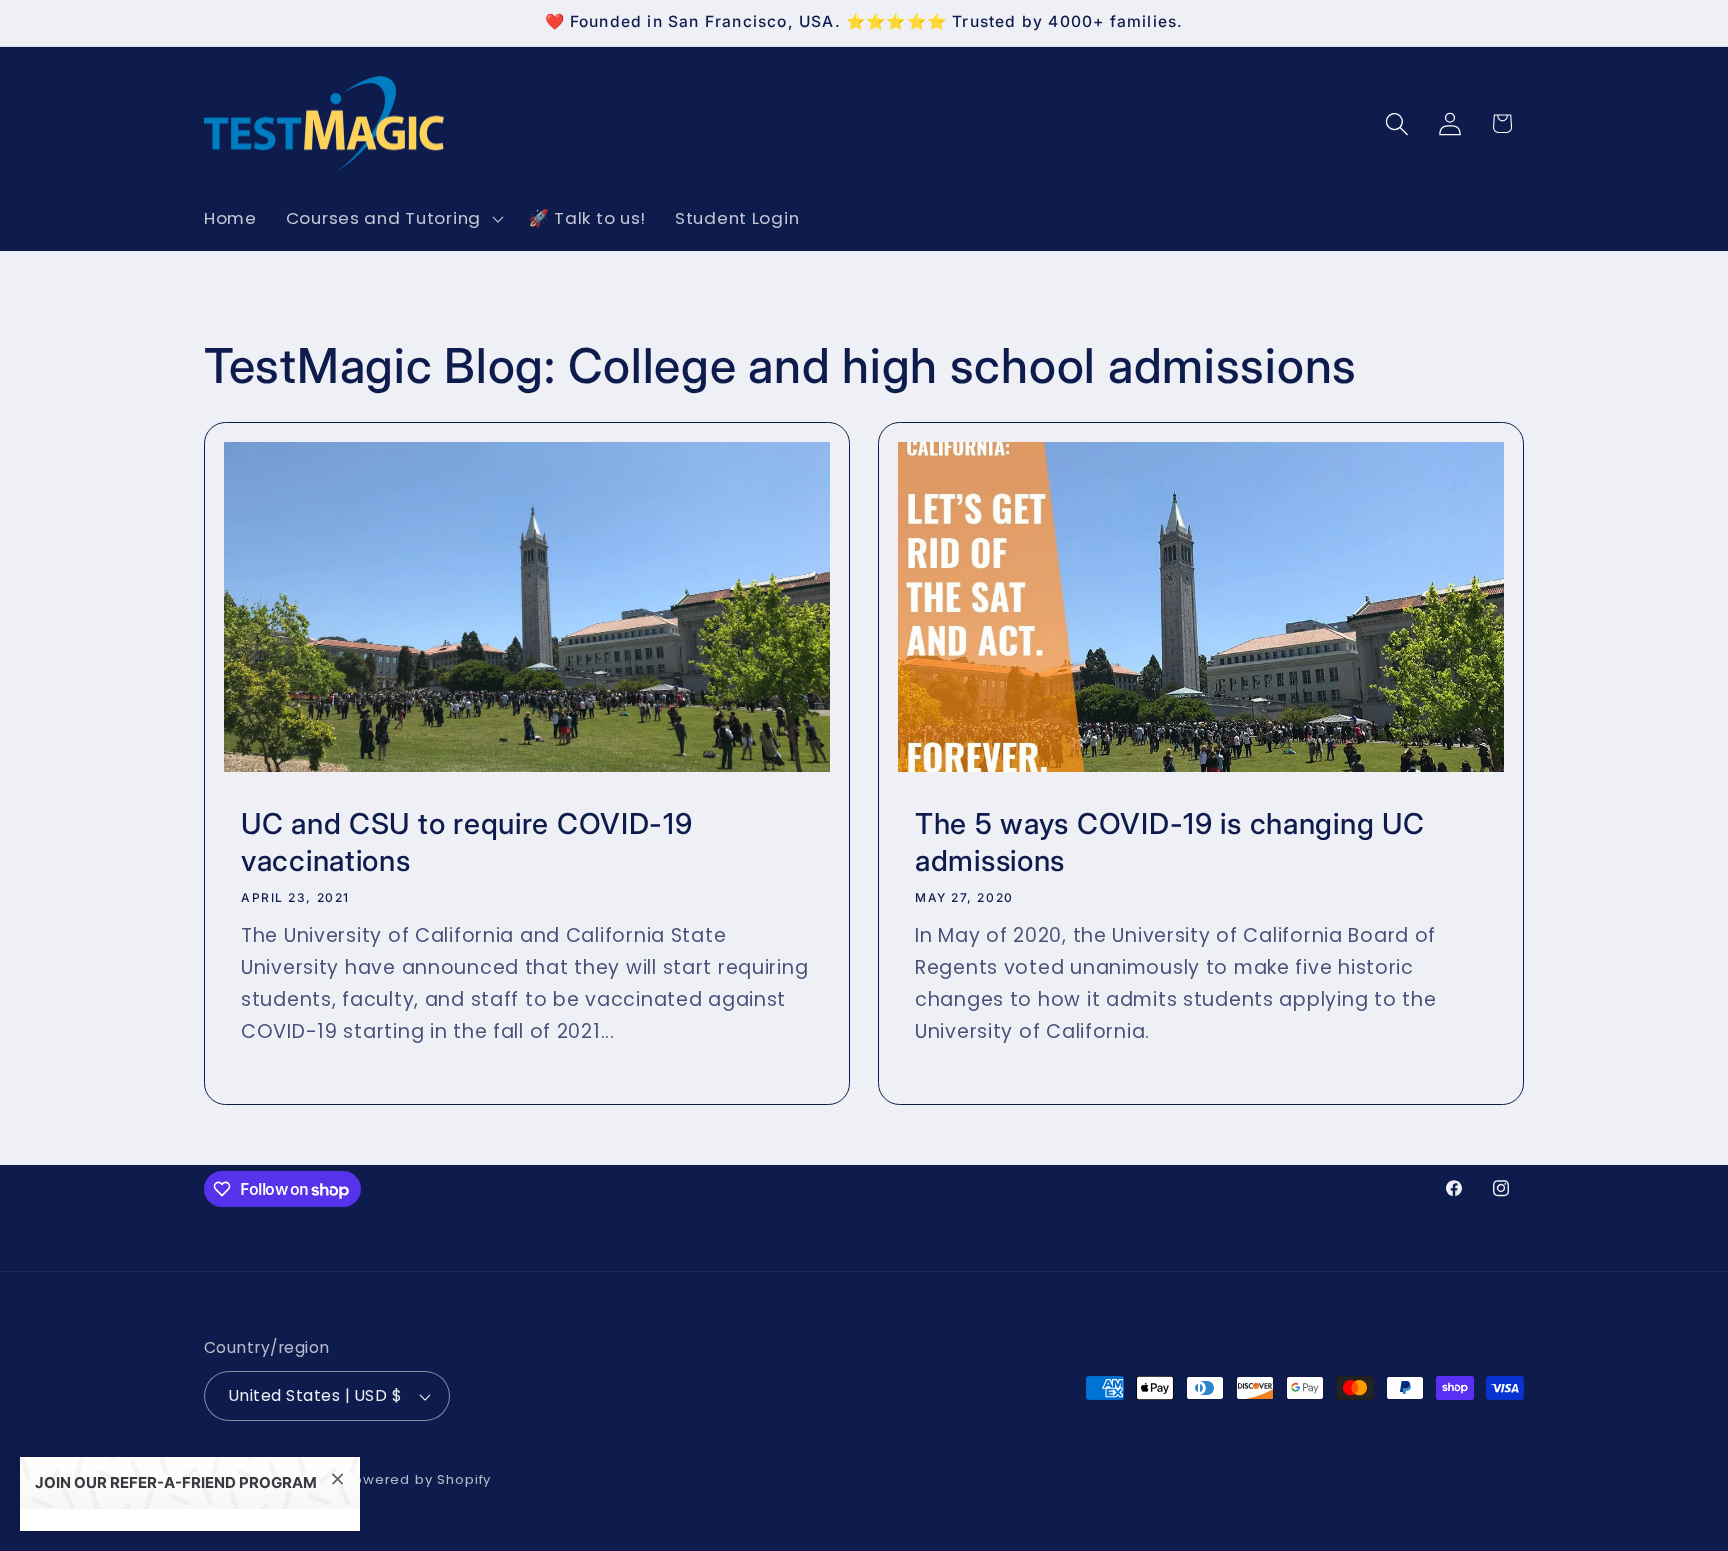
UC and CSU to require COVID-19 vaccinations (467, 841)
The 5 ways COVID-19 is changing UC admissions (1169, 841)
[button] (392, 219)
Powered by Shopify (417, 1479)
